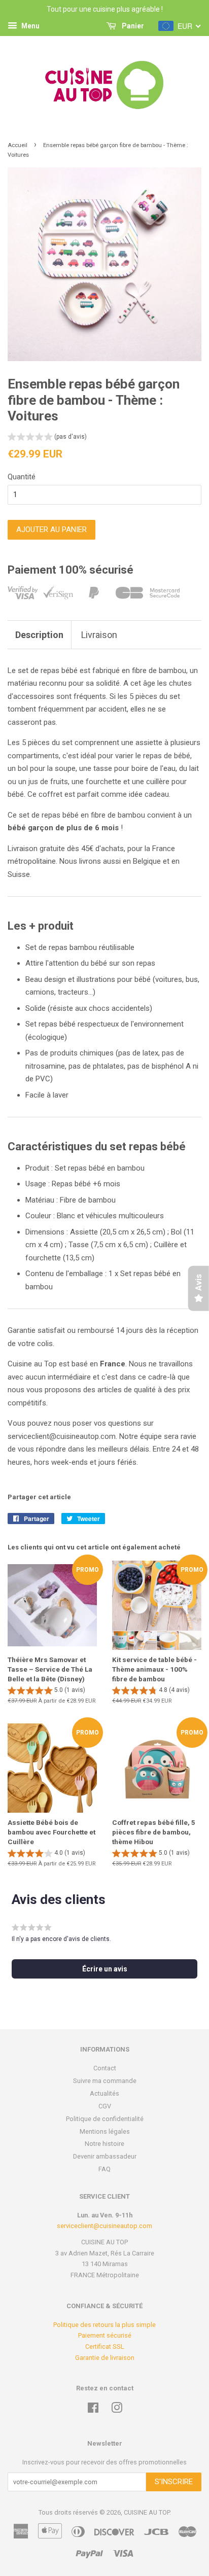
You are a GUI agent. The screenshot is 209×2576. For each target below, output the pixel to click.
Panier (132, 26)
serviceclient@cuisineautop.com (104, 2226)
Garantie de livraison (105, 2358)
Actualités (104, 2093)
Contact (105, 2068)
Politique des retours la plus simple (104, 2325)
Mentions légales (105, 2131)
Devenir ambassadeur (105, 2156)
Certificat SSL (105, 2346)
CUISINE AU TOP (147, 2512)
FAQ (104, 2169)
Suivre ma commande (105, 2081)
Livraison (99, 635)
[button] (47, 438)
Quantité (22, 477)
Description (39, 635)
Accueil (18, 145)
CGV (105, 2106)
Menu (30, 26)
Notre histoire (104, 2144)
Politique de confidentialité (105, 2119)
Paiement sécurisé (105, 2335)
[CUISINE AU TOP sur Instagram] (117, 2410)
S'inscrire (174, 2482)
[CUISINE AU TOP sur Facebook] (93, 2410)
